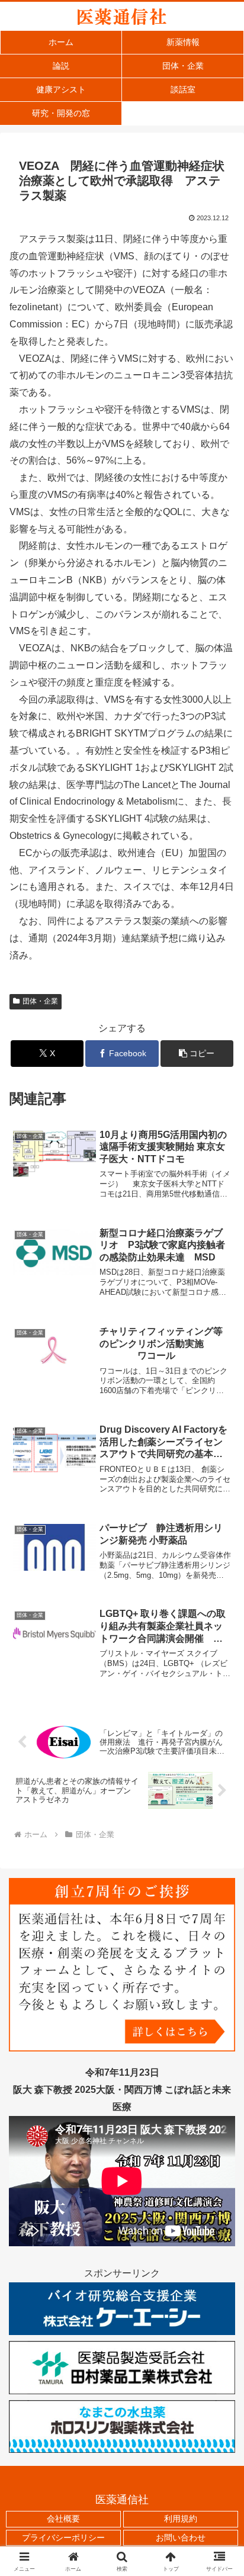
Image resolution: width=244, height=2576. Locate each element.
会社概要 (63, 2519)
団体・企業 (40, 1001)
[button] (197, 1054)
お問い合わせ (181, 2538)
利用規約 (181, 2519)
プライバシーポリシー (63, 2538)
